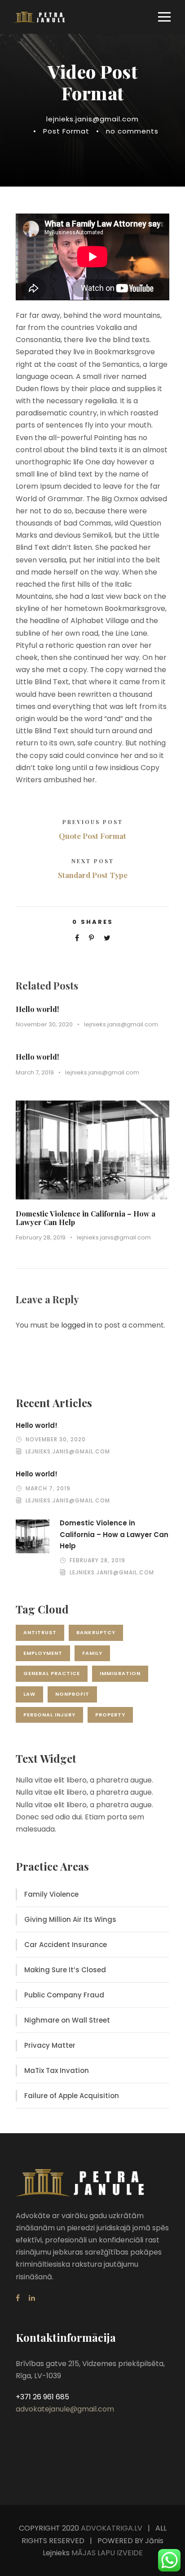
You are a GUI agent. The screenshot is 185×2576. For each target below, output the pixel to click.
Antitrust (40, 1632)
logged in (77, 1325)
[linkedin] (32, 2298)
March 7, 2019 (35, 1072)
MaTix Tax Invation (57, 2070)
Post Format (66, 131)
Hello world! (37, 1009)
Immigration (120, 1673)
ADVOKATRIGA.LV (112, 2528)
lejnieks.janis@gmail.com (92, 119)
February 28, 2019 (41, 1237)
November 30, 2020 (44, 1024)
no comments (132, 131)
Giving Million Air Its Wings (70, 1919)
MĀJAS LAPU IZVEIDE (106, 2553)
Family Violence (51, 1894)
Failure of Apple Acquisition (72, 2096)
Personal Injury (49, 1715)
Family (92, 1653)
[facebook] (18, 2298)
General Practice (52, 1673)
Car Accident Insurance (66, 1945)
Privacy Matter (50, 2045)
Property (110, 1715)
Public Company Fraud (64, 1995)
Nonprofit (72, 1694)
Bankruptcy (96, 1632)
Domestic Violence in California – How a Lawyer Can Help (86, 1218)
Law (29, 1694)
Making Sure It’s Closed (65, 1970)
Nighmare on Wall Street (67, 2020)
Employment (43, 1653)
